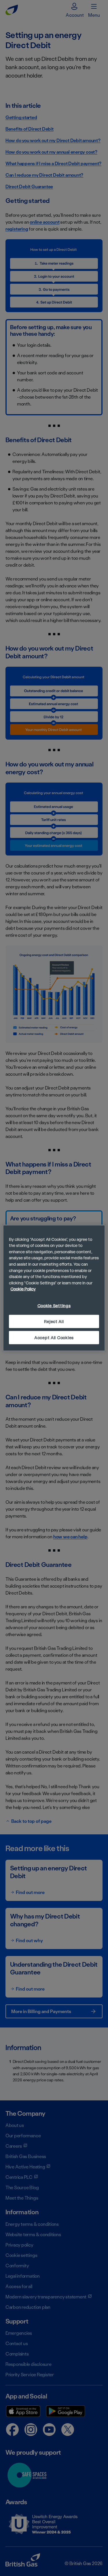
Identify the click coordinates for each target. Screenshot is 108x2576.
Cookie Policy (23, 1289)
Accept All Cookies (54, 1338)
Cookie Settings (54, 1306)
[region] (54, 1288)
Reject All (54, 1321)
